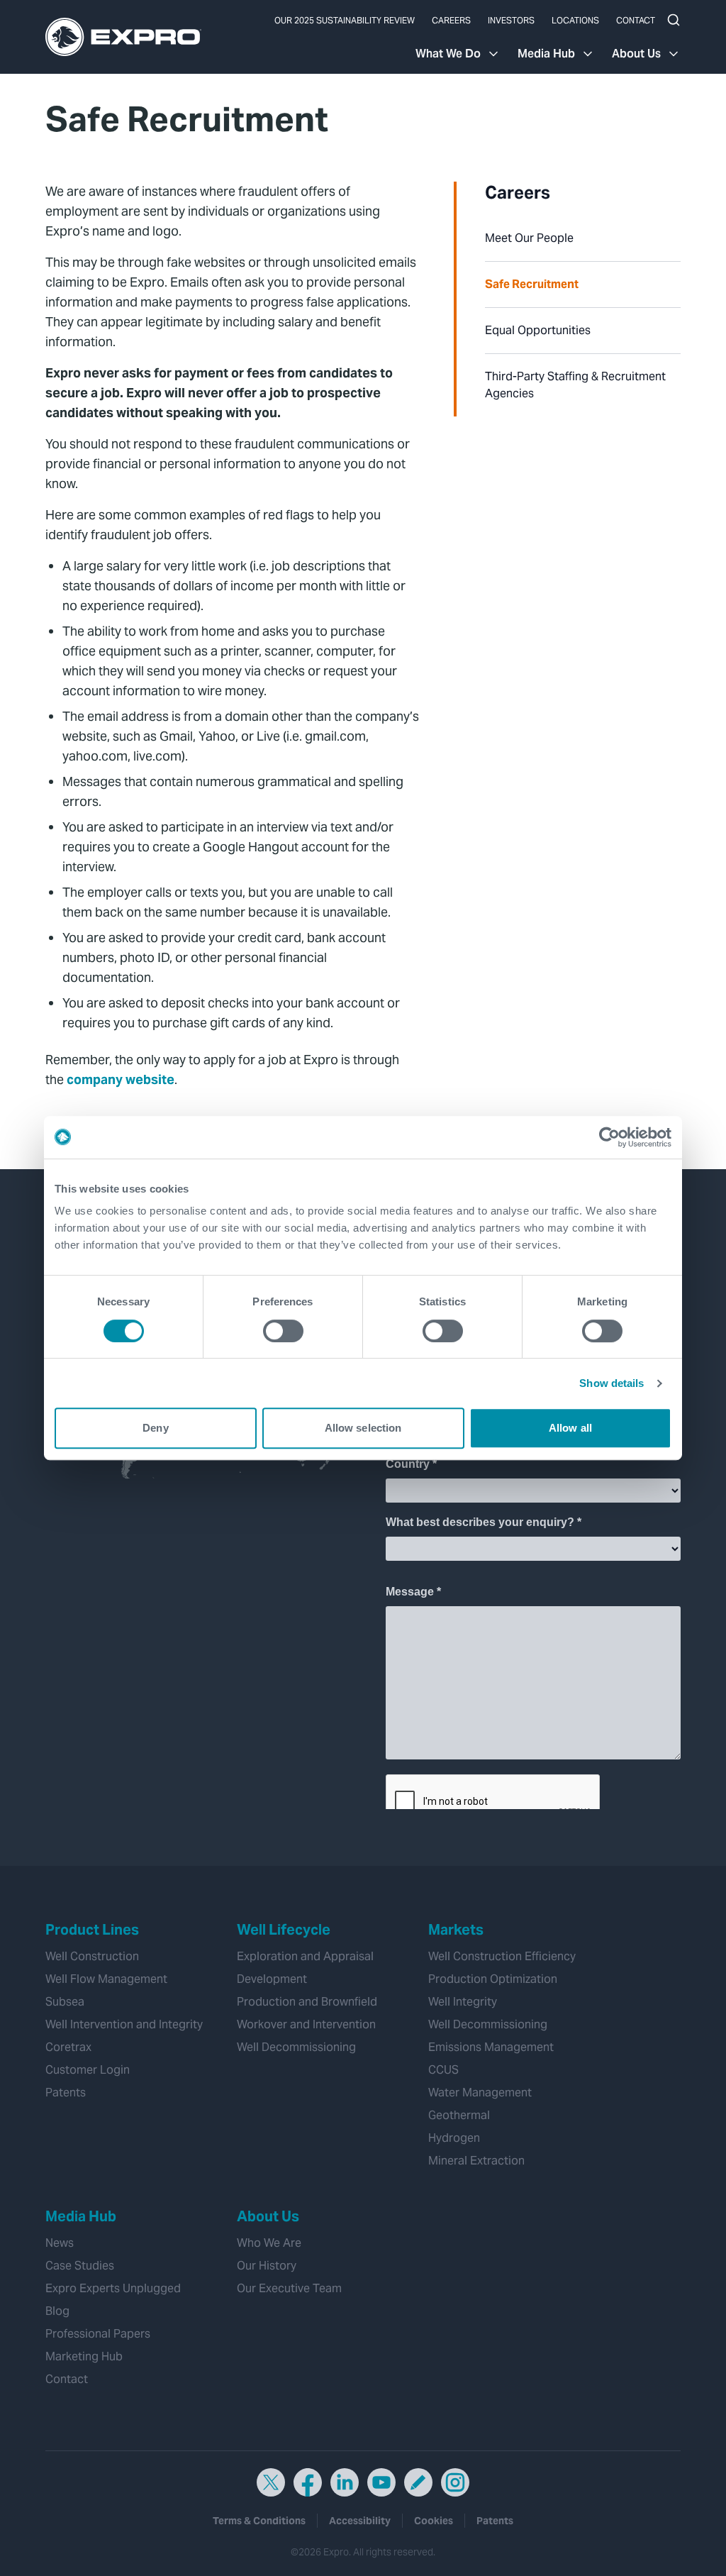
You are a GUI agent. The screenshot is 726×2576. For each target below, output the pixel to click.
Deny (155, 1428)
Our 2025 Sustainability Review (345, 20)
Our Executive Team (289, 2288)
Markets (456, 1930)
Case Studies (80, 2266)
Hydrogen (454, 2138)
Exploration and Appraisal (305, 1956)
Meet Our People (529, 238)
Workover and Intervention (306, 2024)
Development (272, 1979)
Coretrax (68, 2047)
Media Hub (546, 54)
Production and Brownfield (307, 2002)
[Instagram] (455, 2482)
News (60, 2243)
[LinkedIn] (345, 2482)
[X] (271, 2482)
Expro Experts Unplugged (113, 2288)
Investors (511, 20)
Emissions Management (491, 2047)
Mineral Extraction (476, 2161)
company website (121, 1079)
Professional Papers (98, 2334)
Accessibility (360, 2521)
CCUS (443, 2070)
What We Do (448, 54)
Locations (575, 20)
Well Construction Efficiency (502, 1956)
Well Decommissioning (296, 2047)
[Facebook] (308, 2482)
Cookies (434, 2521)
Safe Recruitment (532, 284)
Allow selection (363, 1428)
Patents (66, 2093)
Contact (636, 20)
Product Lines (92, 1930)
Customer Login (88, 2070)
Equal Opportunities (538, 330)
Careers (451, 20)
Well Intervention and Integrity (124, 2024)
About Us (636, 54)
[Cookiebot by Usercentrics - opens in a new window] (609, 1137)
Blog (57, 2311)
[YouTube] (381, 2482)
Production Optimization (493, 1979)
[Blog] (418, 2482)
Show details (611, 1383)
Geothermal (459, 2115)
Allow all (570, 1428)
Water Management (480, 2093)
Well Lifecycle (284, 1930)
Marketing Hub (84, 2356)
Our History (267, 2266)
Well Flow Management (106, 1979)
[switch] (283, 1331)
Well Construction (92, 1956)
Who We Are (269, 2243)
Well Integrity (463, 2002)
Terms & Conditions (259, 2521)
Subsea (65, 2002)
